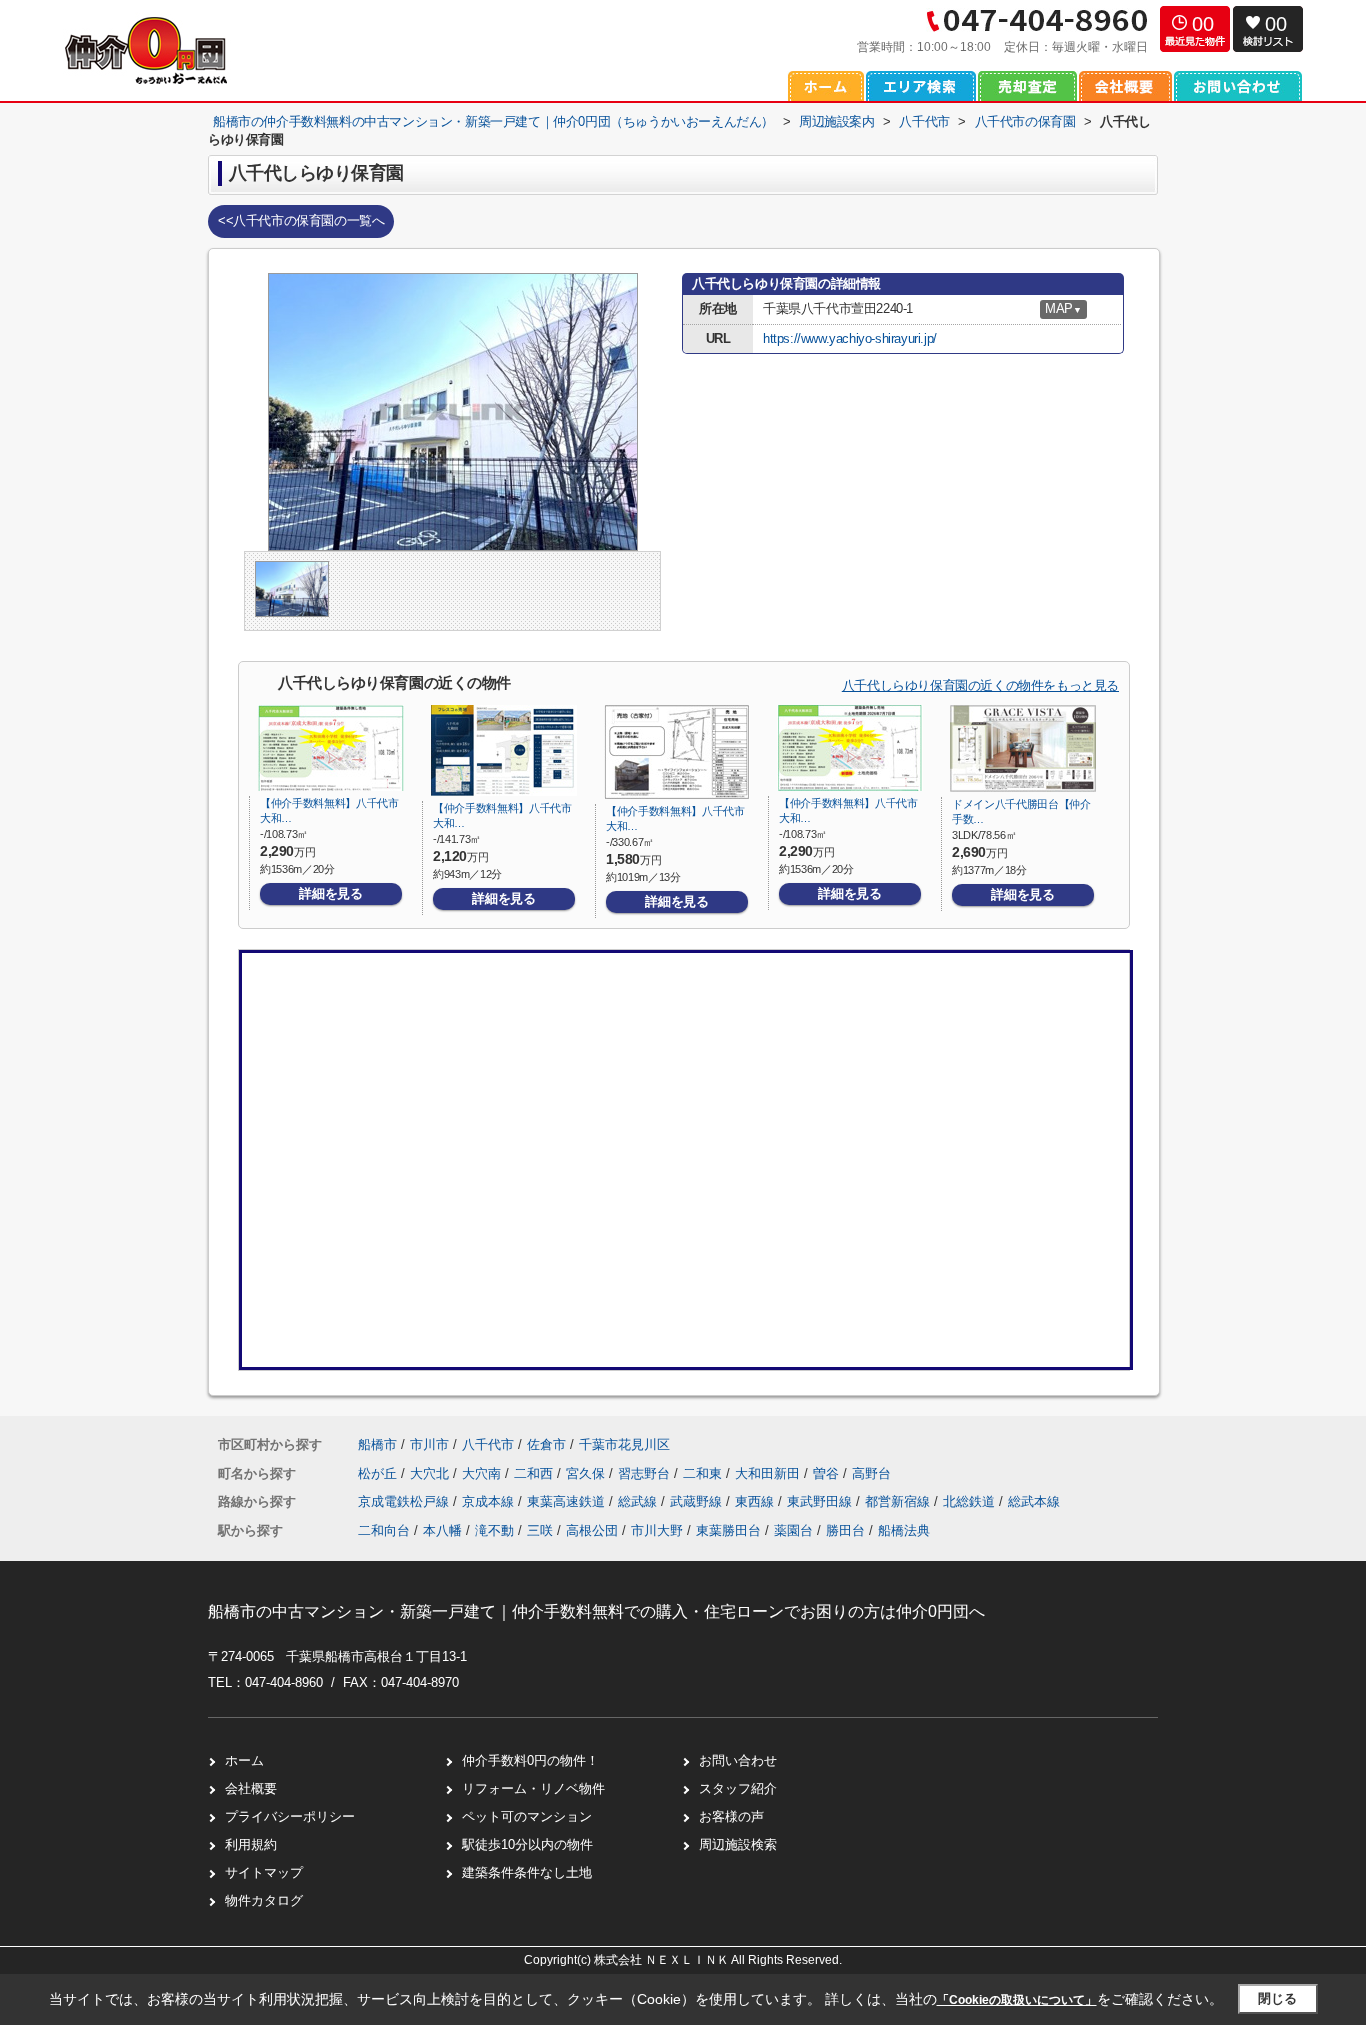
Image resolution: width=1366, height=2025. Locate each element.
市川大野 (657, 1530)
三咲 (540, 1530)
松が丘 (379, 1473)
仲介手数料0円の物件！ (530, 1760)
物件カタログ (264, 1900)
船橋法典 (904, 1530)
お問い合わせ (738, 1760)
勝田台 (845, 1530)
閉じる (1277, 1998)
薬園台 (793, 1530)
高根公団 (592, 1530)
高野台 (871, 1473)
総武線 (639, 1501)
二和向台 (384, 1530)
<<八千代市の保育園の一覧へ (301, 220)
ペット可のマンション (527, 1816)
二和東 (704, 1473)
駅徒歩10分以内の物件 (527, 1844)
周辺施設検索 (738, 1844)
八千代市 (488, 1444)
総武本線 (1034, 1501)
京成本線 (490, 1501)
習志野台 (646, 1473)
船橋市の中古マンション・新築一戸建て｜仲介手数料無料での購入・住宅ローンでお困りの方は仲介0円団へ (596, 1611)
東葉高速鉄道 (568, 1501)
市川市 (429, 1444)
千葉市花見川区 (624, 1444)
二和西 (535, 1473)
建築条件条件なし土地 (527, 1872)
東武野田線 (821, 1501)
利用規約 (251, 1844)
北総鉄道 (971, 1501)
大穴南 (483, 1473)
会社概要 (251, 1788)
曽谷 (828, 1473)
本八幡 (442, 1530)
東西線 (756, 1501)
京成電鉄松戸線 (405, 1501)
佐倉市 (546, 1444)
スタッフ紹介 (738, 1788)
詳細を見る (330, 893)
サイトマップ (264, 1872)
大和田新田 (769, 1473)
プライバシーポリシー (290, 1816)
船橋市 (377, 1444)
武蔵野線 (698, 1501)
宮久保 (587, 1473)
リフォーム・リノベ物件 (533, 1788)
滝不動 (494, 1530)
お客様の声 (731, 1816)
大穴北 (431, 1473)
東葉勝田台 (728, 1530)
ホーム (244, 1760)
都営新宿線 (899, 1501)
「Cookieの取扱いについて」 (1017, 2000)
